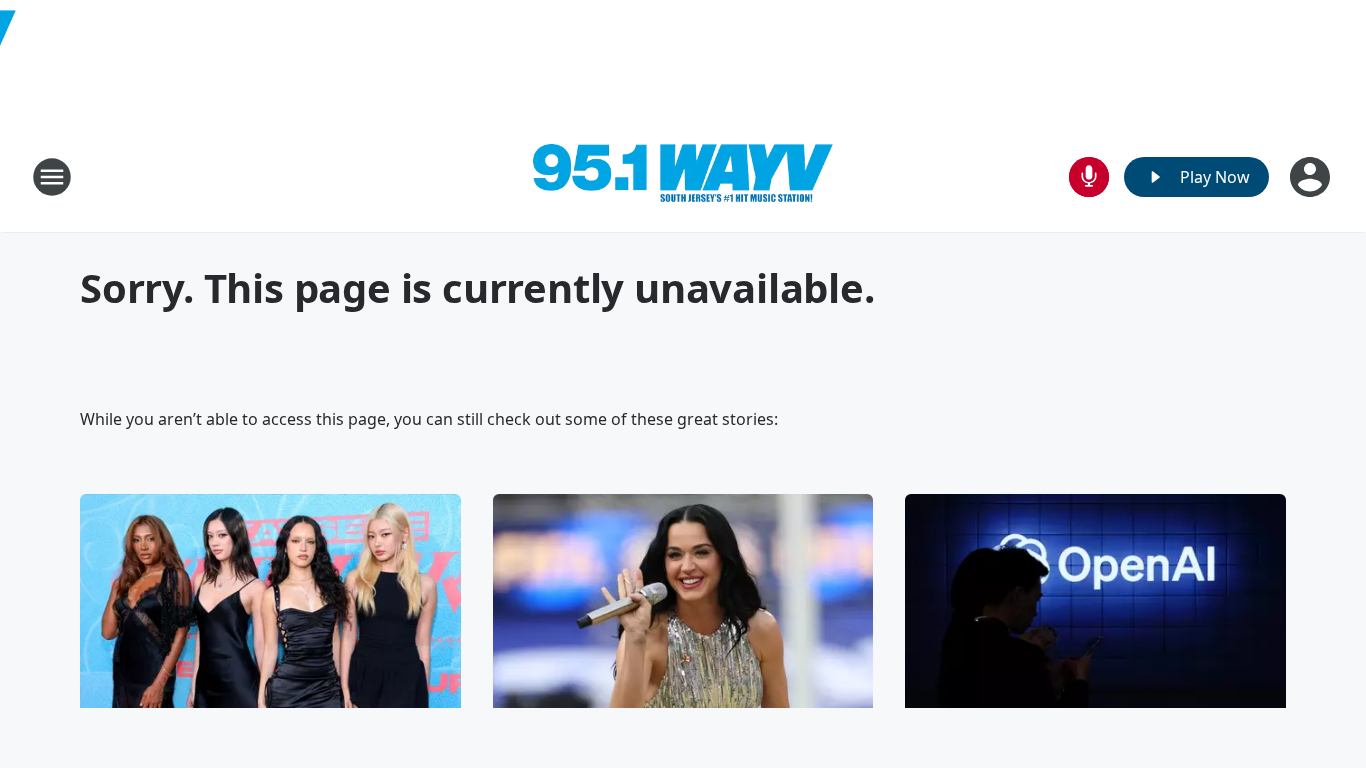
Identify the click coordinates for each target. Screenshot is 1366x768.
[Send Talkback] (1089, 177)
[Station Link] (683, 177)
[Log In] (1312, 177)
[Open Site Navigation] (52, 177)
